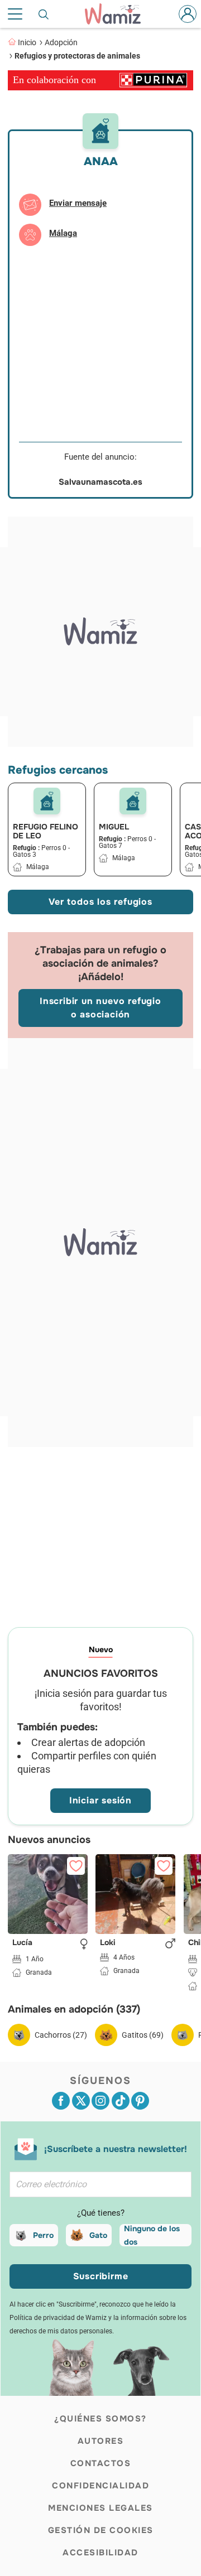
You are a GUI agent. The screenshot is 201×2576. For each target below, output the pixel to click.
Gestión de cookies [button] (101, 2530)
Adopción (61, 42)
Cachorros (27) (61, 2035)
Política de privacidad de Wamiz (58, 2318)
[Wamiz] (118, 14)
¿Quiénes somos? (100, 2419)
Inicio (27, 42)
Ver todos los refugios (100, 902)
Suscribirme (101, 2276)
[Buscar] (44, 14)
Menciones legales (100, 2508)
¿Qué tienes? (101, 2213)
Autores (101, 2441)
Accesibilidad (100, 2553)
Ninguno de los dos (152, 2235)
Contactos (101, 2463)
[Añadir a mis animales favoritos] (76, 1866)
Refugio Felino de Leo (46, 831)
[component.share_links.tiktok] (121, 2101)
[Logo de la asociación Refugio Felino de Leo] (47, 801)
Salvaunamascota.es (100, 482)
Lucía (22, 1943)
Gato (98, 2235)
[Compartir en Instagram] (100, 2101)
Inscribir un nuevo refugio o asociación (100, 1008)
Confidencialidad (100, 2486)
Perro (43, 2235)
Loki (108, 1943)
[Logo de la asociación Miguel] (133, 801)
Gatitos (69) (143, 2035)
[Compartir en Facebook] (61, 2101)
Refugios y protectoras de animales (77, 56)
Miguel (114, 827)
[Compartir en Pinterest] (140, 2101)
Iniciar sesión (100, 1800)
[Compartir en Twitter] (81, 2101)
